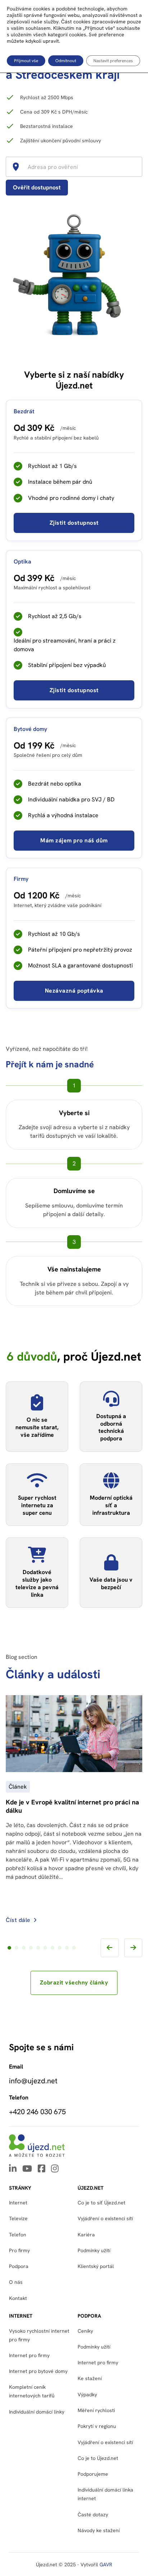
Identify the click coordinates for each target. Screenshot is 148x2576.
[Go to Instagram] (55, 2169)
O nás (16, 2282)
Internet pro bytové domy (38, 2371)
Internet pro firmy (29, 2355)
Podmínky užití (94, 2347)
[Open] (139, 167)
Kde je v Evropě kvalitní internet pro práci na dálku (72, 1807)
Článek (18, 1787)
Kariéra (86, 2235)
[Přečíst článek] (74, 1768)
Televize (18, 2218)
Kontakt (18, 2298)
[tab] (9, 1948)
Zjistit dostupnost (74, 523)
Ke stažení (90, 2378)
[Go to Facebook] (41, 2169)
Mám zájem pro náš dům (74, 840)
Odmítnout (66, 61)
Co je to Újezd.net (98, 2458)
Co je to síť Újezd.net (101, 2203)
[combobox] (77, 167)
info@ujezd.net (33, 2081)
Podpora (19, 2266)
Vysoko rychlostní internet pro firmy (39, 2335)
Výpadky (87, 2395)
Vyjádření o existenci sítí (105, 2218)
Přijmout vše (26, 61)
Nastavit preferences (113, 61)
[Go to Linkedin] (13, 2169)
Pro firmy (19, 2250)
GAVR (106, 2564)
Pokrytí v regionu (97, 2426)
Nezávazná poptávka (74, 991)
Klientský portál (96, 2266)
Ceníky (85, 2331)
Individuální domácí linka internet (105, 2494)
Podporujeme (93, 2474)
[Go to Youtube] (27, 2169)
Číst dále (18, 1920)
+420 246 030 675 (37, 2112)
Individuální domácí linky (37, 2412)
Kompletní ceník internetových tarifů (32, 2391)
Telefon (18, 2235)
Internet (18, 2203)
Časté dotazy (93, 2515)
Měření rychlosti (96, 2410)
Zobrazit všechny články (74, 1982)
